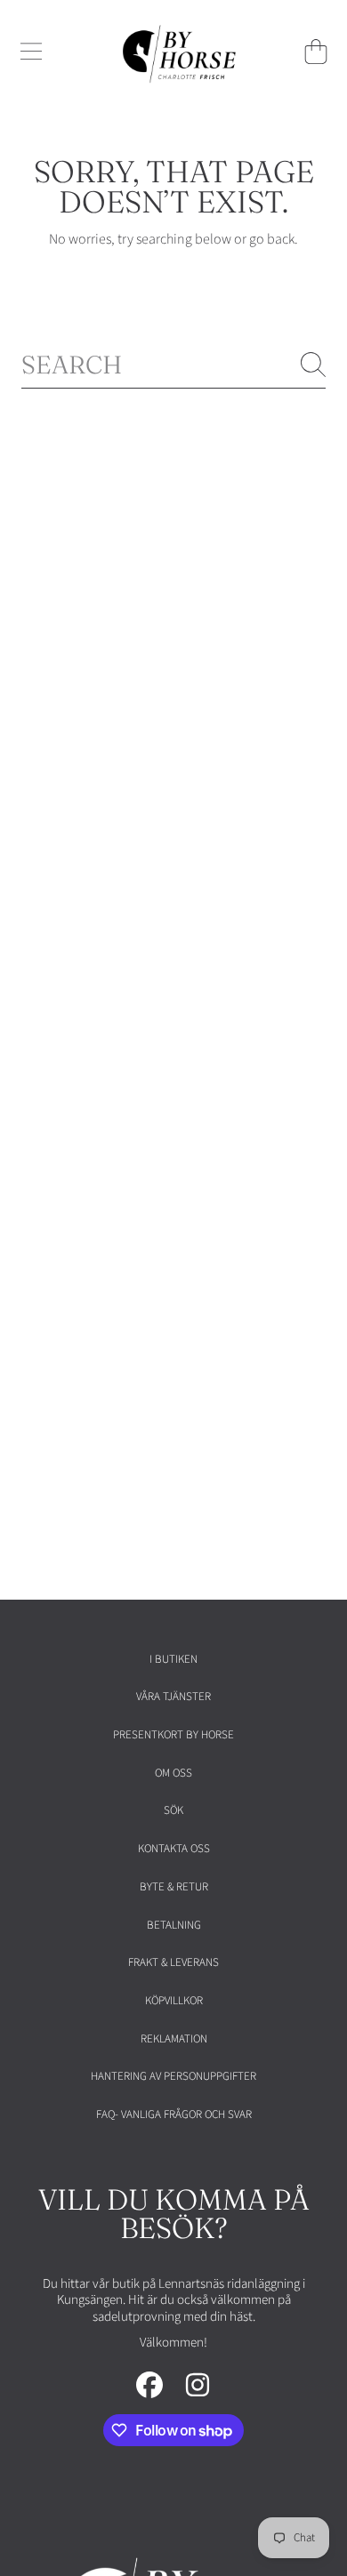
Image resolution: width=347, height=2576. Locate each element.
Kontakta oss (174, 1849)
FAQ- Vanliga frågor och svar (174, 2115)
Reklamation (174, 2039)
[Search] (313, 365)
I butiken (173, 1659)
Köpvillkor (174, 2001)
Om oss (173, 1773)
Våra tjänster (173, 1697)
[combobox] (173, 365)
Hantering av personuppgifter (173, 2076)
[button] (31, 52)
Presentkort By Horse (173, 1735)
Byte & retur (174, 1887)
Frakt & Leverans (173, 1962)
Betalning (174, 1925)
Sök (173, 1810)
